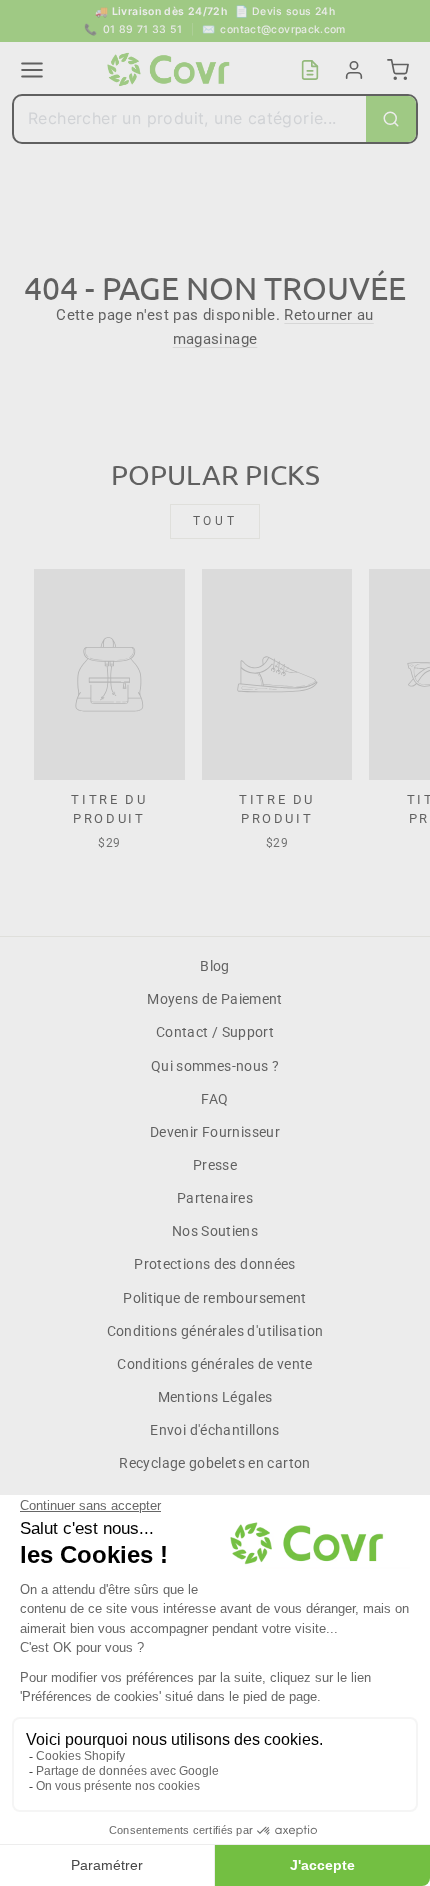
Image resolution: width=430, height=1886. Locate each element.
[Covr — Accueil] (171, 70)
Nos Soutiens (215, 1231)
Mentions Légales (215, 1397)
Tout (215, 521)
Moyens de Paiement (215, 999)
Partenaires (215, 1198)
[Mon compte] (354, 70)
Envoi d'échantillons (214, 1430)
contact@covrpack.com (274, 29)
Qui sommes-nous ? (215, 1066)
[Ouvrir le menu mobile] (32, 70)
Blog (214, 966)
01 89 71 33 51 (133, 29)
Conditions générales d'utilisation (215, 1331)
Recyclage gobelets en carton (214, 1463)
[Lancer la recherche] (391, 119)
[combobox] (190, 119)
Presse (215, 1165)
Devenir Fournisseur (215, 1132)
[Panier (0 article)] (398, 70)
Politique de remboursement (215, 1298)
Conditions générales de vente (215, 1364)
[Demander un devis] (310, 70)
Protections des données (214, 1264)
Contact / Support (215, 1032)
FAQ (214, 1099)
